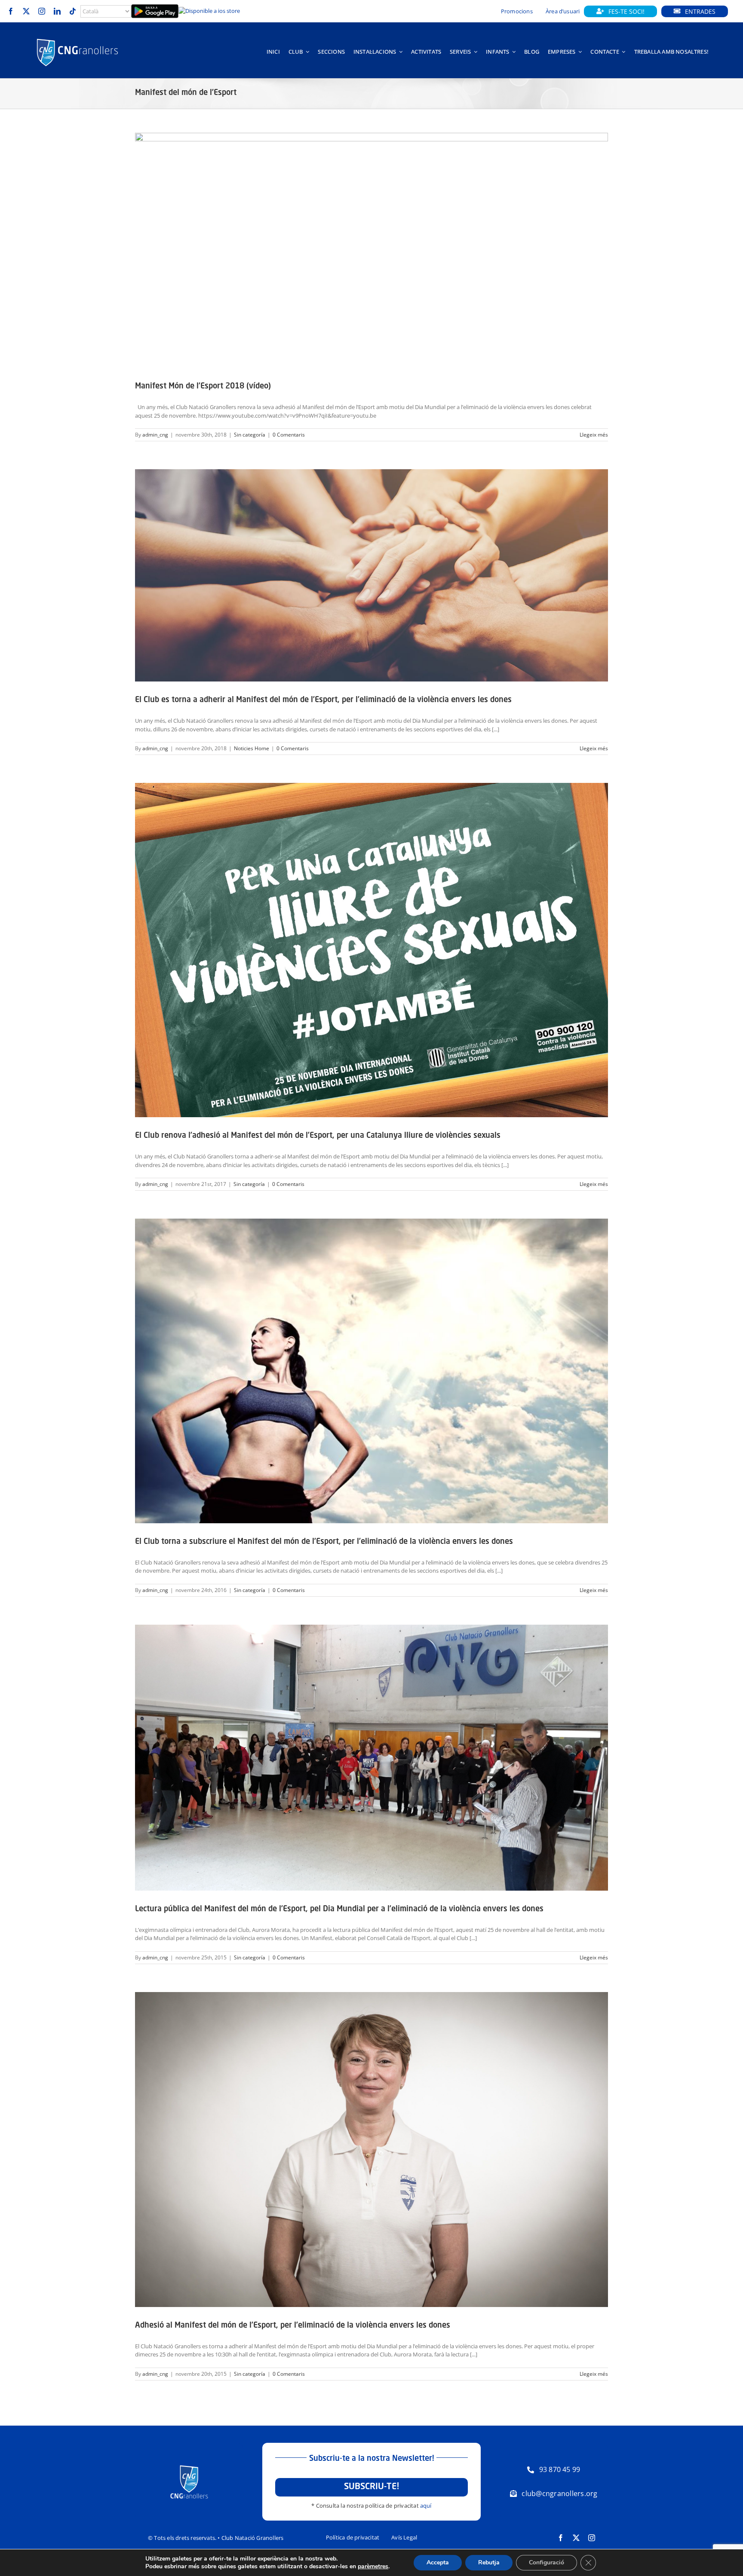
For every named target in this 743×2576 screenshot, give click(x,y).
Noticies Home (252, 748)
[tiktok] (73, 11)
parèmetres (373, 2567)
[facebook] (11, 11)
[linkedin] (57, 11)
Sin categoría (250, 435)
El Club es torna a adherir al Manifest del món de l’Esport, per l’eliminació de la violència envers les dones (323, 700)
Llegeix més (594, 435)
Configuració (547, 2562)
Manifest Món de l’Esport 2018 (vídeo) (203, 386)
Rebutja (489, 2562)
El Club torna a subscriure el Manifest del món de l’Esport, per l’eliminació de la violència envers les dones (324, 1542)
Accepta (438, 2562)
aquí (426, 2506)
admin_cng (155, 435)
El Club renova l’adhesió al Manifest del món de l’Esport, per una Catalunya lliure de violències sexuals (318, 1136)
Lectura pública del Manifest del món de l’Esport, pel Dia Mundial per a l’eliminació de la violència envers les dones (339, 1909)
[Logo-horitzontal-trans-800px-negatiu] (77, 39)
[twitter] (26, 11)
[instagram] (42, 11)
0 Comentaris (289, 435)
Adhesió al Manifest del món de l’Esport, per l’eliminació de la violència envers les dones (293, 2325)
